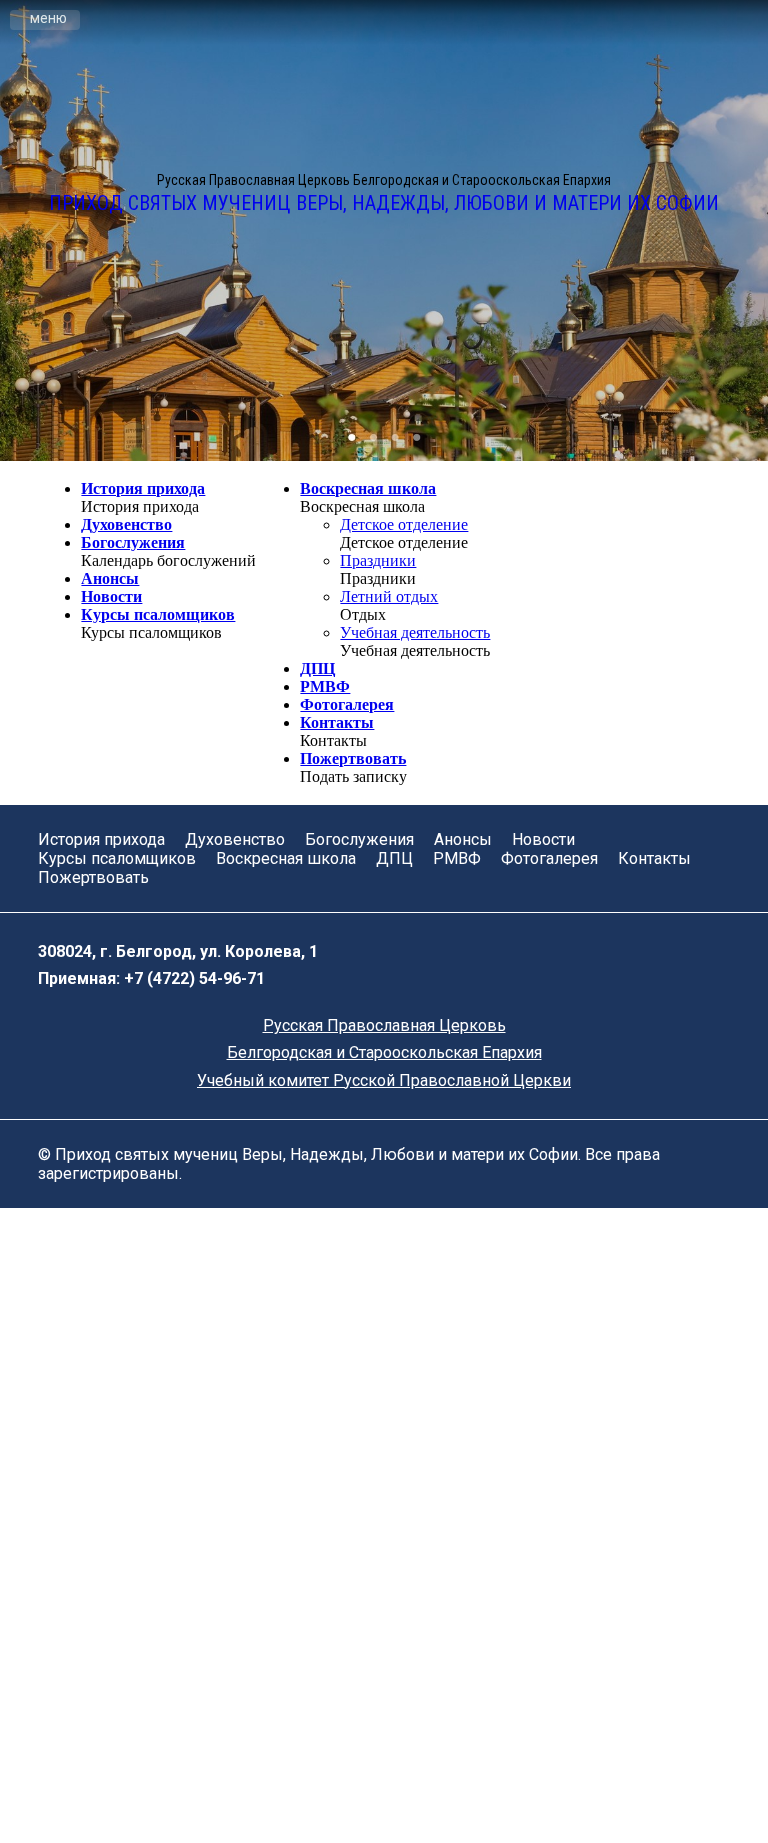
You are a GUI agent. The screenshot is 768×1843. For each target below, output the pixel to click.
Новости (111, 596)
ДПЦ (317, 668)
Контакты (337, 722)
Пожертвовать (353, 758)
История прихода (143, 488)
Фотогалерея (347, 704)
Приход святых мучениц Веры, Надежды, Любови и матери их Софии (384, 203)
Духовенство (126, 524)
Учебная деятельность (415, 632)
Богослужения (133, 542)
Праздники (378, 560)
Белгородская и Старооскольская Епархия (384, 1052)
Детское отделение (404, 524)
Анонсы (110, 578)
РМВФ (325, 686)
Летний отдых (389, 596)
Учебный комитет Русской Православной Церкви (384, 1080)
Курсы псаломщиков (158, 614)
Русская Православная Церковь (384, 1025)
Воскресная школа (368, 488)
